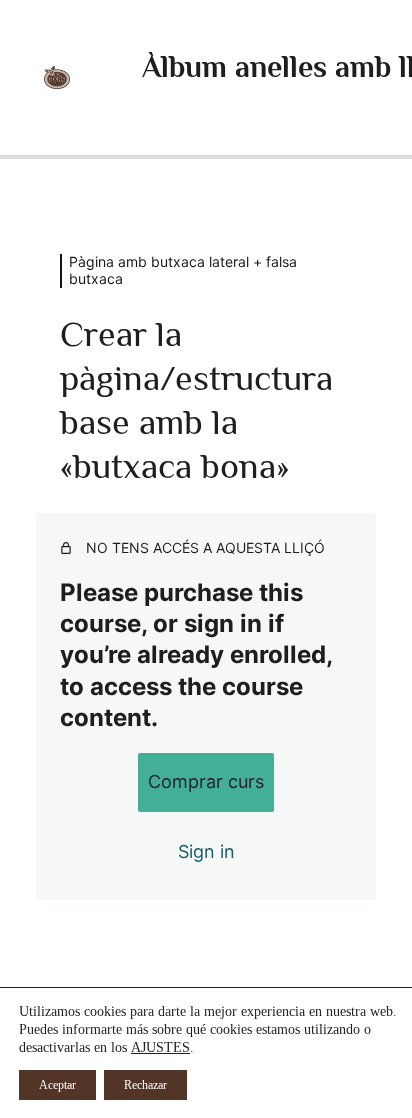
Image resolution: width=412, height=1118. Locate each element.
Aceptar (57, 1085)
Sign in (206, 851)
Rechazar (145, 1085)
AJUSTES (160, 1047)
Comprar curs (206, 781)
